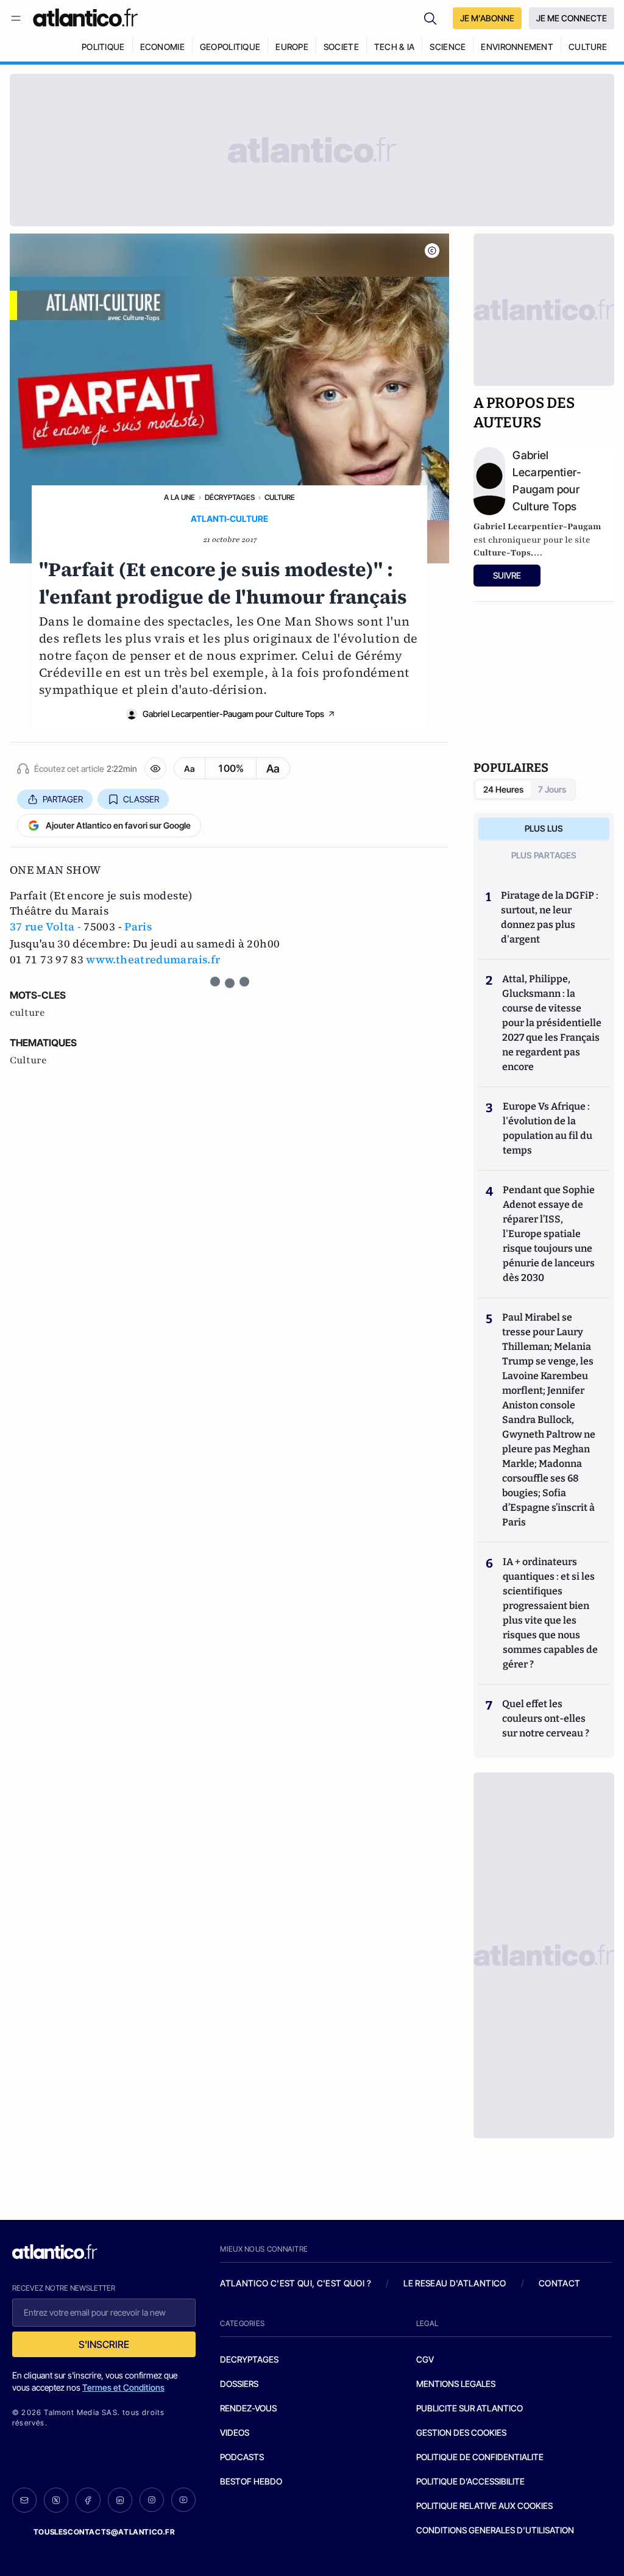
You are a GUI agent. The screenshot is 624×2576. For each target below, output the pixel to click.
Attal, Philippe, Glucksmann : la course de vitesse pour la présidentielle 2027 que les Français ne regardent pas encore (552, 1023)
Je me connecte (572, 18)
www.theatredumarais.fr (153, 959)
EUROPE (292, 47)
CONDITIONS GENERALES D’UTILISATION (495, 2530)
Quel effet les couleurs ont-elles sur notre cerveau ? (546, 1718)
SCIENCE (448, 47)
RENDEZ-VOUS (248, 2408)
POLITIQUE (103, 47)
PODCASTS (242, 2457)
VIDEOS (235, 2432)
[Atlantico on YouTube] (183, 2500)
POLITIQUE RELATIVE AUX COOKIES (484, 2506)
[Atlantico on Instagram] (152, 2500)
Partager (63, 799)
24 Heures (503, 789)
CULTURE (588, 47)
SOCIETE (341, 47)
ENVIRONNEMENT (517, 47)
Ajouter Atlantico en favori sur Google (118, 825)
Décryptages (230, 497)
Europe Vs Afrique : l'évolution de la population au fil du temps (548, 1128)
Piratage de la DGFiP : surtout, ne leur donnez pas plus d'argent (550, 917)
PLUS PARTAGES (544, 855)
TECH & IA (395, 47)
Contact (559, 2283)
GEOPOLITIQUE (230, 47)
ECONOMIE (162, 47)
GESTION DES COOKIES (461, 2432)
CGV (425, 2359)
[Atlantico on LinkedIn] (120, 2500)
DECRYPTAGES (249, 2359)
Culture (280, 497)
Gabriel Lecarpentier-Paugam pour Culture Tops (233, 714)
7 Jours (552, 789)
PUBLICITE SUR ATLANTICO (470, 2408)
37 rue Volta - (45, 926)
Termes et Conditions (123, 2387)
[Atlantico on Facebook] (88, 2500)
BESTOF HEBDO (251, 2481)
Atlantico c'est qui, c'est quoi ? (296, 2283)
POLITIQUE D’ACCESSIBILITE (470, 2481)
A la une (179, 497)
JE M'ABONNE (487, 18)
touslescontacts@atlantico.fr (104, 2532)
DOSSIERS (239, 2384)
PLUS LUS (544, 828)
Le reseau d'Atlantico (455, 2283)
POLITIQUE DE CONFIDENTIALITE (480, 2457)
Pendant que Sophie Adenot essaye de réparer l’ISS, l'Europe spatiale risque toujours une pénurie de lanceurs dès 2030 (549, 1234)
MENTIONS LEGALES (456, 2384)
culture (27, 1013)
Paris (138, 926)
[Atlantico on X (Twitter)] (56, 2500)
